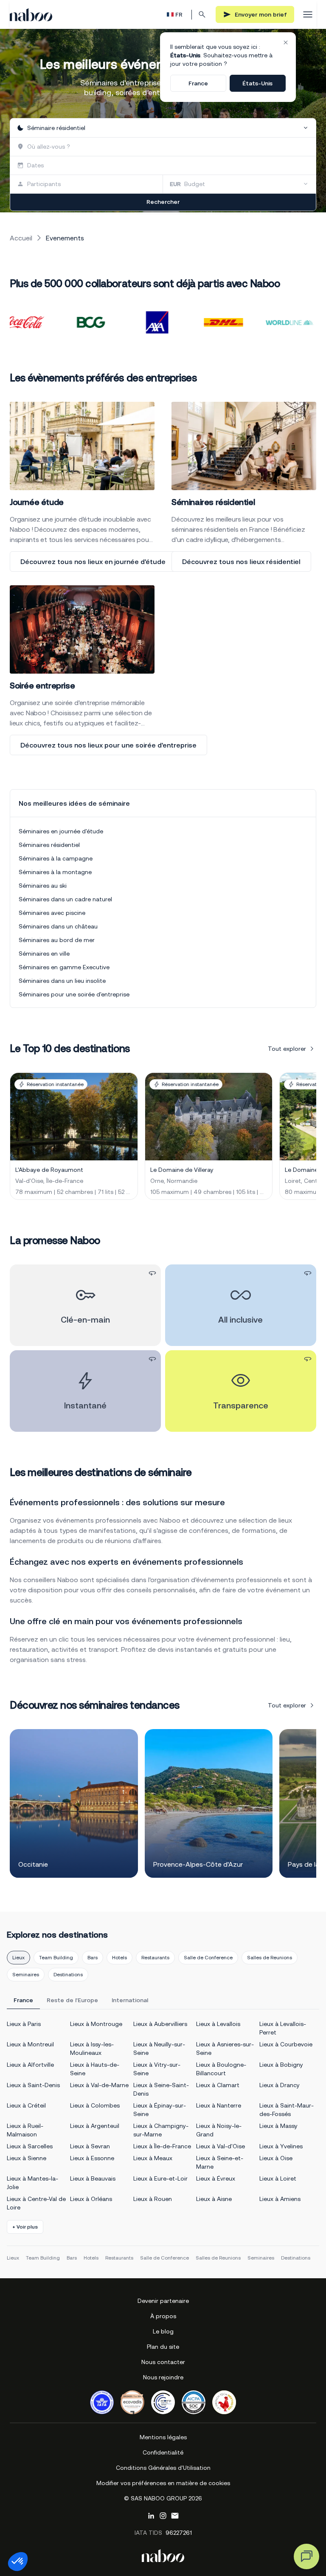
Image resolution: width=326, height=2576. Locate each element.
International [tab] (130, 2000)
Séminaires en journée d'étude (61, 831)
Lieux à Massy (278, 2126)
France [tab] (23, 2000)
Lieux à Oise (276, 2158)
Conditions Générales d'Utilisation (163, 2468)
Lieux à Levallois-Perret (283, 2028)
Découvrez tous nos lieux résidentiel (241, 561)
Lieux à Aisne (214, 2199)
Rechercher (163, 202)
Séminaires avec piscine (52, 913)
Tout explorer (287, 1049)
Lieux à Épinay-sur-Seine (160, 2110)
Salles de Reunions (270, 1958)
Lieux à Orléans (91, 2199)
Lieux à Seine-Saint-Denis (161, 2089)
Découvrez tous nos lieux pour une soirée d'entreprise (108, 745)
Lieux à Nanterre (219, 2105)
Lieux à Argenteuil (95, 2126)
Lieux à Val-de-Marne (99, 2085)
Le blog (163, 2331)
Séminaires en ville (44, 954)
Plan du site (163, 2347)
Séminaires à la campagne (56, 858)
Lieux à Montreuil (30, 2044)
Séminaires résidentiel (49, 845)
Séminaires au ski (43, 886)
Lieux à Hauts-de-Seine (95, 2069)
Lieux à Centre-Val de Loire (36, 2203)
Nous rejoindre (163, 2377)
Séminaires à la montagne (55, 872)
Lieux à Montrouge (96, 2024)
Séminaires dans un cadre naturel (65, 899)
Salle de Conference (208, 1958)
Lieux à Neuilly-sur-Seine (159, 2048)
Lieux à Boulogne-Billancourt (221, 2069)
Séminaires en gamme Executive (64, 967)
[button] (18, 2562)
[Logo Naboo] (31, 15)
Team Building (56, 1958)
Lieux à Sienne (27, 2158)
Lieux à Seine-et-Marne (220, 2162)
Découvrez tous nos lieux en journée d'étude (93, 561)
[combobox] (163, 128)
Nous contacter (163, 2362)
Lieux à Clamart (218, 2085)
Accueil (21, 238)
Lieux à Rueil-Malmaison (25, 2130)
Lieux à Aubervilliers (160, 2024)
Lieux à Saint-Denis (33, 2085)
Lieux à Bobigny (281, 2065)
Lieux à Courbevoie (286, 2044)
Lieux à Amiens (280, 2199)
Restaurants (155, 1958)
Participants (44, 184)
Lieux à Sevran (90, 2146)
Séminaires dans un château (58, 926)
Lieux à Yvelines (281, 2146)
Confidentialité (163, 2452)
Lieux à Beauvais (93, 2178)
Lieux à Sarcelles (30, 2146)
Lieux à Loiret (278, 2178)
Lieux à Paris (24, 2024)
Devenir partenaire (163, 2301)
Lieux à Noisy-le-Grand (219, 2130)
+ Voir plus (25, 2227)
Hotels (119, 1958)
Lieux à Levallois (218, 2024)
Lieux (18, 1958)
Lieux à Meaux (153, 2158)
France (198, 83)
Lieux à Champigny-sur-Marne (161, 2130)
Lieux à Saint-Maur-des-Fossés (287, 2110)
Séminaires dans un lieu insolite (62, 981)
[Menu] (308, 14)
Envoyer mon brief (261, 14)
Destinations (68, 1975)
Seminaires (26, 1975)
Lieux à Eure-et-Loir (160, 2178)
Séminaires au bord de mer (57, 940)
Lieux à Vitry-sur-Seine (157, 2069)
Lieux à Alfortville (30, 2065)
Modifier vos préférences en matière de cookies (163, 2483)
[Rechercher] (202, 14)
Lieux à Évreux (216, 2178)
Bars (93, 1958)
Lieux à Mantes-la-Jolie (32, 2183)
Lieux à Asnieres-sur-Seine (225, 2048)
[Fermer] (286, 42)
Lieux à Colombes (95, 2105)
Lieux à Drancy (280, 2085)
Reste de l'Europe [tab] (72, 2000)
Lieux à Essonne (92, 2158)
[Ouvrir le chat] (306, 2556)
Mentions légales (163, 2437)
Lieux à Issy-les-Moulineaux (92, 2048)
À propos (163, 2316)
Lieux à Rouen (153, 2199)
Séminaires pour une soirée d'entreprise (74, 994)
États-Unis (257, 83)
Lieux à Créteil (26, 2105)
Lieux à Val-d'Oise (221, 2146)
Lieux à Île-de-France (162, 2146)
